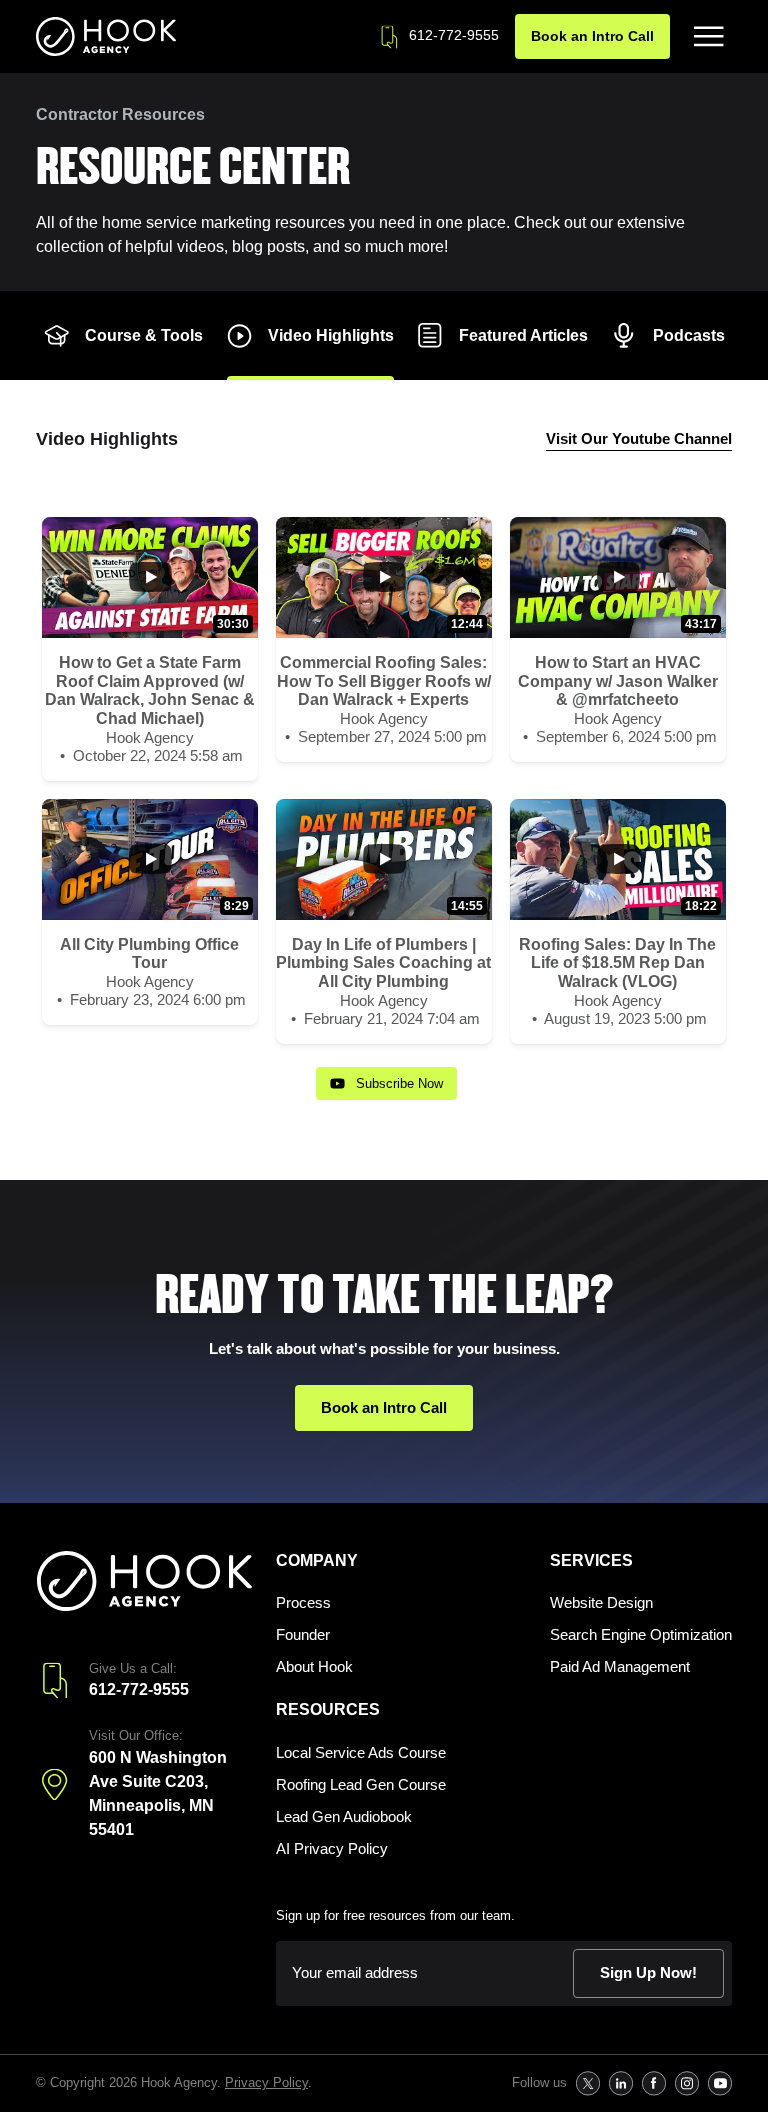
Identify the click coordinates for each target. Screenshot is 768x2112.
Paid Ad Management (620, 1666)
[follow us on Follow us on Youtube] (719, 2083)
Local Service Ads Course (361, 1752)
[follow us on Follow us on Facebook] (653, 2083)
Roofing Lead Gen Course (361, 1784)
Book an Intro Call (592, 36)
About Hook (314, 1666)
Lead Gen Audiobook (344, 1816)
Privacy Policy (266, 2082)
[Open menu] (709, 37)
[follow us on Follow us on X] (587, 2083)
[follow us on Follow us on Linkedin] (620, 2083)
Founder (303, 1634)
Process (303, 1602)
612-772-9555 (454, 35)
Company (317, 1560)
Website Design (601, 1602)
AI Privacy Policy (332, 1848)
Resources (328, 1709)
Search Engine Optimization (641, 1634)
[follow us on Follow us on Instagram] (686, 2083)
